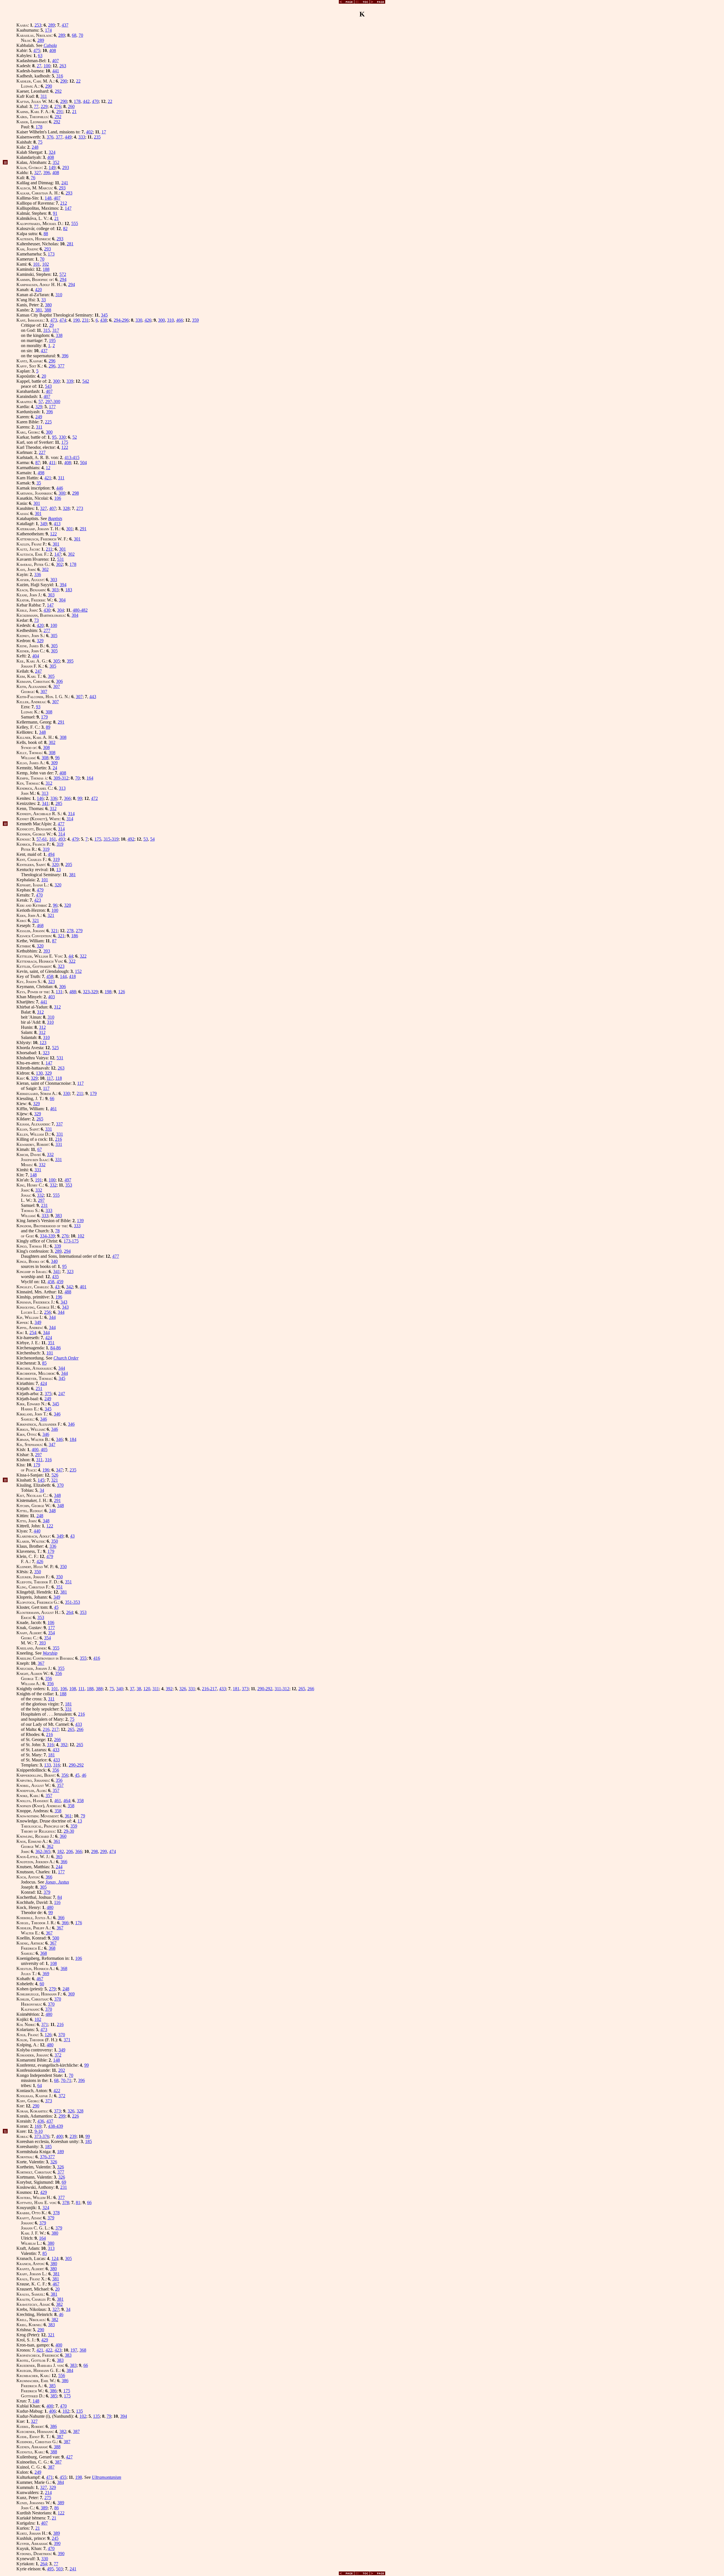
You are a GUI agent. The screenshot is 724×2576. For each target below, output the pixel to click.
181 (236, 1689)
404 (36, 656)
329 (39, 407)
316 (60, 76)
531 (61, 559)
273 (80, 508)
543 (48, 386)
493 (62, 839)
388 (48, 310)
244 (59, 1867)
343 (64, 1302)
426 (148, 320)
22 (78, 81)
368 (52, 1948)
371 (45, 2024)
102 (46, 264)
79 (83, 1816)
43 (57, 1287)
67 (40, 1149)
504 (83, 463)
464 (67, 1801)
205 (69, 864)
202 (62, 2070)
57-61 (42, 839)
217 (55, 1729)
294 (63, 279)
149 (52, 167)
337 (59, 1124)
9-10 (39, 2131)
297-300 (53, 401)
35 (39, 483)
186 (75, 936)
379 (47, 1892)
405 (44, 1450)
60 (42, 1984)
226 (76, 2116)
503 (59, 2569)
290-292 (265, 1689)
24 (55, 768)
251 (39, 1388)
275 (48, 2498)
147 (68, 208)
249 (39, 417)
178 (77, 101)
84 (60, 1897)
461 (53, 1109)
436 (41, 2121)
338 (59, 335)
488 (73, 992)
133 (48, 1765)
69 (64, 2182)
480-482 (80, 610)
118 (59, 1078)
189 (61, 2152)
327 (38, 173)
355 (56, 1648)
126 (122, 992)
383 (59, 1216)
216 (59, 1139)
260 (71, 106)
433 (223, 1689)
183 (69, 590)
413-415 (72, 457)
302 (71, 554)
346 (57, 1414)
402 (89, 132)
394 (63, 585)
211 (49, 549)
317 (56, 330)
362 (50, 1846)
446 (60, 488)
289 (51, 25)
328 (66, 508)
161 (53, 839)
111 (81, 1689)
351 (51, 1343)
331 (49, 1129)
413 (57, 524)
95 (54, 437)
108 (73, 1689)
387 (76, 2431)
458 (50, 976)
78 (57, 1231)
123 (43, 1043)
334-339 (47, 1236)
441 (56, 71)
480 (50, 1907)
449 (68, 137)
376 (50, 137)
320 (55, 864)
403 (51, 997)
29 (51, 325)
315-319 (111, 839)
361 (68, 1816)
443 (93, 697)
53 (146, 839)
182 (61, 1851)
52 (75, 437)
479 (75, 839)
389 (61, 2503)
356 (59, 1673)
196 (59, 1297)
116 (57, 1902)
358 (80, 1801)
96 (57, 758)
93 (38, 707)
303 (54, 580)
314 (71, 814)
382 (59, 2304)
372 (58, 2055)
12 (48, 468)
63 (40, 56)
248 (35, 147)
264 (70, 1612)
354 (51, 1633)
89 (48, 727)
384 (70, 2370)
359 (195, 320)
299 (104, 1851)
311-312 (282, 1689)
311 (44, 96)
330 (139, 320)
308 (49, 712)
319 (60, 844)
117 (50, 1078)
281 (70, 244)
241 (65, 183)
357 (60, 1785)
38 (139, 1689)
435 (55, 1277)
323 (61, 966)
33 (44, 300)
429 (44, 2192)
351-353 (73, 1602)
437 (65, 25)
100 (47, 66)
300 (161, 320)
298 (76, 493)
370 (60, 1485)
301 (37, 503)
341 (45, 803)
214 (48, 2492)
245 (55, 2538)
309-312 (61, 778)
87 (38, 463)
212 (64, 203)
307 (57, 686)
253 (38, 25)
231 (85, 320)
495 (50, 2569)
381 (39, 310)
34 (42, 1490)
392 (169, 1689)
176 (79, 1923)
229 (44, 106)
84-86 (56, 1348)
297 (41, 1200)
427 (69, 2457)
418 (72, 976)
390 (57, 2543)
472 (94, 798)
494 (51, 854)
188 (46, 269)
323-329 (90, 992)
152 (78, 971)
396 (47, 173)
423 (38, 900)
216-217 (209, 1689)
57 (41, 401)
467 (40, 1979)
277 (47, 630)
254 (33, 1333)
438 (104, 320)
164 (90, 778)
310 (59, 295)
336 (38, 574)
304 (62, 600)
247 (38, 671)
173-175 (71, 1241)
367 (41, 1663)
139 (80, 1221)
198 (108, 992)
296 (52, 361)
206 (70, 1851)
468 (40, 926)
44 (71, 956)
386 (65, 2381)
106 (58, 498)
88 (5, 162)
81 (78, 2202)
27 (39, 66)
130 (39, 1073)
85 (44, 1363)
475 (37, 50)
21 (74, 112)
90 (5, 1480)
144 (63, 976)
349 (44, 524)
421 (48, 478)
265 (40, 1119)
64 (40, 2085)
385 (52, 2386)
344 (61, 1312)
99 (80, 798)
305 (54, 636)
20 (44, 376)
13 (59, 870)
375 (48, 1394)
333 (82, 137)
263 (63, 66)
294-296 (121, 320)
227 (42, 452)
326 (183, 1689)
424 (49, 1338)
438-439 (56, 2126)
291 (60, 112)
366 (67, 798)
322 (83, 956)
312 (49, 783)
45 (56, 1607)
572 (63, 274)
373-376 (42, 2136)
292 (58, 91)
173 (51, 254)
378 (66, 2202)
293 (66, 167)
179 (44, 717)
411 (52, 463)
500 (56, 1938)
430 (47, 610)
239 (73, 2136)
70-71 (66, 2080)
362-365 (43, 1851)
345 (104, 315)
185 (89, 2141)
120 (147, 1689)
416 (97, 1658)
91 (55, 213)
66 (52, 1098)
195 (52, 340)
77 (36, 106)
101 (36, 264)
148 (48, 198)
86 (57, 2508)
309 (54, 763)
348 (42, 732)
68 (74, 35)
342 (70, 1287)
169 (38, 2126)
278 (70, 931)
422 (57, 2091)
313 (62, 788)
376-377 (47, 2157)
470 (95, 101)
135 (79, 2411)
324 (52, 152)
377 (59, 137)
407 (55, 61)
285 (59, 803)
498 (41, 473)
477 (61, 824)
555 (75, 223)
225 (48, 422)
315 (47, 330)
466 (180, 320)
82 (65, 229)
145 (41, 1480)
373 (245, 1689)
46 (84, 1775)
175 (65, 442)
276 (58, 106)
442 (86, 101)
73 (36, 620)
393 (47, 951)
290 (64, 81)
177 (52, 407)
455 (63, 2477)
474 (63, 320)
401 (83, 1287)
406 (52, 2411)
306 (59, 681)
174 (48, 30)
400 (35, 1450)
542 (86, 381)
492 (131, 839)
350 (55, 1541)
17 (104, 132)
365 (59, 1857)
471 (49, 2477)
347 (52, 1444)
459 (60, 1282)
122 (65, 447)
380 (48, 305)
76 (33, 178)
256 (48, 1312)
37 (132, 1689)
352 (56, 162)
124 (55, 2258)
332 (50, 1154)
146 (40, 798)
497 (68, 1180)
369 (46, 1974)
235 (97, 137)
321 (51, 915)
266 (311, 1689)
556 (62, 2375)
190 (76, 320)
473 (54, 320)
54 (152, 839)
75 (40, 142)
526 (55, 1475)
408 (53, 50)
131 (59, 992)
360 (63, 1836)
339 (70, 381)
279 (79, 931)
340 (54, 1261)
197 (74, 2350)
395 (70, 661)
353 (69, 1185)
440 (37, 1531)
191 (38, 1180)
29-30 (69, 1831)
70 (81, 35)
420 (38, 290)
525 (55, 1048)
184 (73, 1439)
